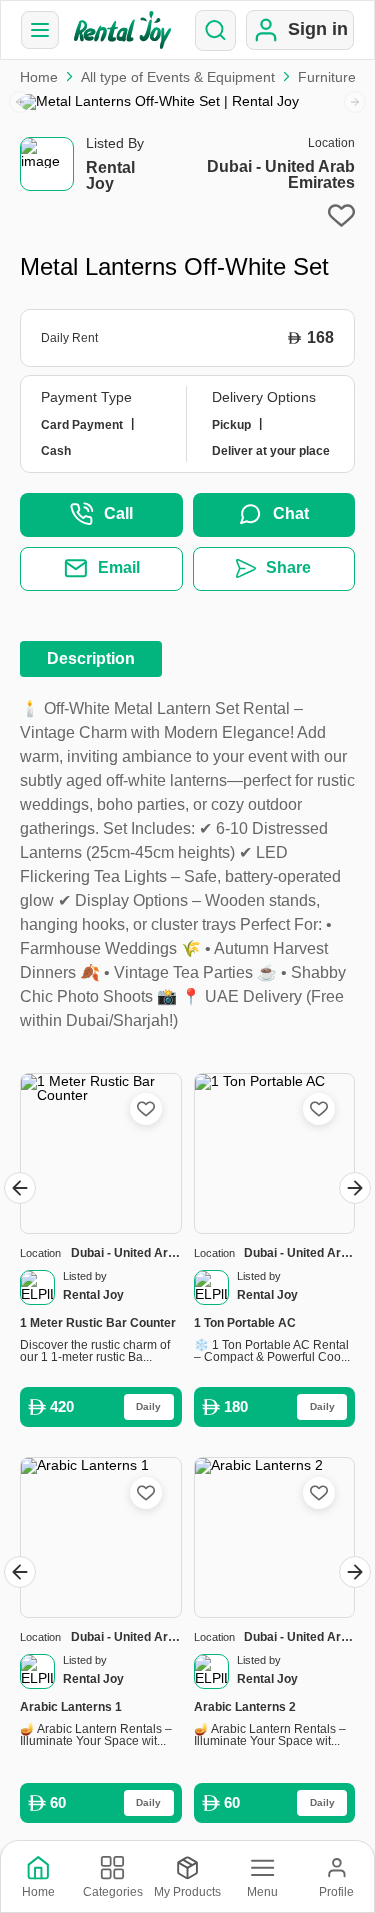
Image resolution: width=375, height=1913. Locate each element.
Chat (291, 513)
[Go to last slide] (20, 1188)
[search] (215, 30)
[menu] (40, 30)
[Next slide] (355, 102)
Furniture (327, 77)
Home (39, 77)
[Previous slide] (20, 102)
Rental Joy (110, 175)
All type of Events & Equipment (178, 77)
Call (118, 513)
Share (288, 567)
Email (119, 567)
